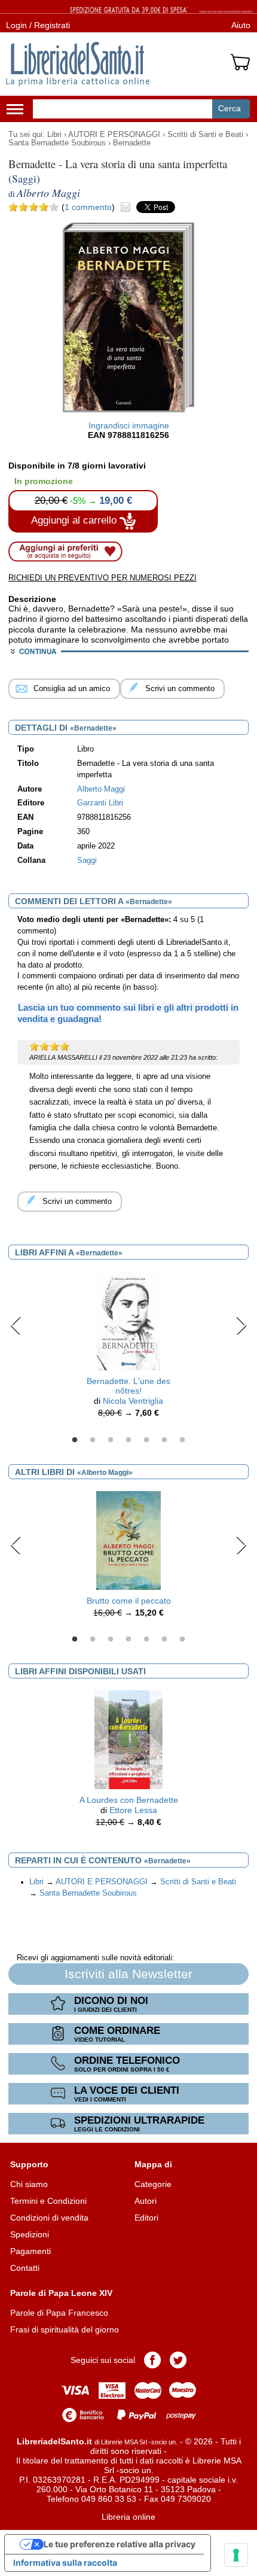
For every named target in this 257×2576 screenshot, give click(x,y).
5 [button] (146, 1440)
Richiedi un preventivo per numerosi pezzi (103, 578)
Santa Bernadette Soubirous (57, 143)
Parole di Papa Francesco (59, 2313)
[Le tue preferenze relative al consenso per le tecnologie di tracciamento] (236, 2555)
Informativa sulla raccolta (65, 2563)
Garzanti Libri (100, 803)
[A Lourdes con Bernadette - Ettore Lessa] (128, 1739)
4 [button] (128, 1440)
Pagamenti (30, 2251)
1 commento (88, 207)
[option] (128, 1348)
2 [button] (93, 1440)
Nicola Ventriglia (133, 1401)
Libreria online (128, 2517)
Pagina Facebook (152, 2360)
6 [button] (164, 1440)
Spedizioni (30, 2234)
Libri (54, 135)
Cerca (230, 108)
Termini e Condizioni (48, 2201)
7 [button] (182, 1440)
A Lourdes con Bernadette (129, 1800)
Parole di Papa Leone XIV (61, 2293)
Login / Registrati (38, 25)
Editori (146, 2218)
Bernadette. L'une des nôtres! (128, 1386)
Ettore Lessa (133, 1810)
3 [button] (111, 1440)
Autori (146, 2201)
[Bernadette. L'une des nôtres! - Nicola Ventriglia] (128, 1320)
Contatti (25, 2268)
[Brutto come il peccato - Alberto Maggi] (128, 1540)
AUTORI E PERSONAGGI (114, 135)
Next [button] (241, 1325)
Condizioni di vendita (49, 2218)
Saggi (87, 860)
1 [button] (75, 1440)
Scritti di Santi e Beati (205, 135)
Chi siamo (29, 2184)
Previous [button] (16, 1325)
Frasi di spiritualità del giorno (65, 2329)
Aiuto (241, 25)
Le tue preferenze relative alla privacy (120, 2544)
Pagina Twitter (178, 2360)
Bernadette (132, 143)
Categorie (153, 2184)
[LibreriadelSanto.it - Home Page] (78, 64)
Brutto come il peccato (129, 1601)
